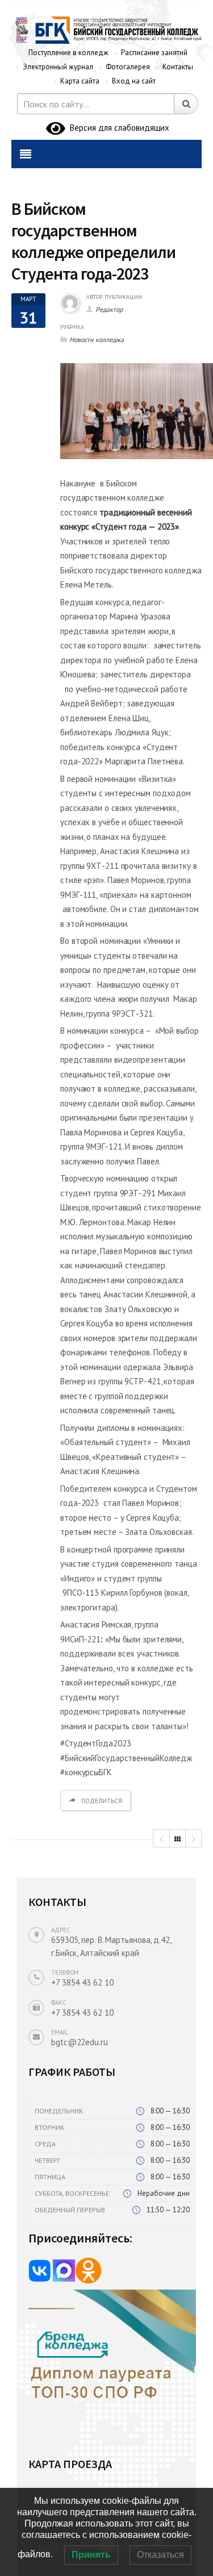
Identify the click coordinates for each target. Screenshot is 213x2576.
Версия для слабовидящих (117, 128)
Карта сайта (80, 81)
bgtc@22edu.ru (80, 2042)
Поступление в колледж (68, 53)
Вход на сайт (134, 81)
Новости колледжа (97, 340)
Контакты (178, 67)
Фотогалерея (128, 67)
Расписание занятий (154, 53)
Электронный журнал (58, 67)
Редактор (109, 309)
